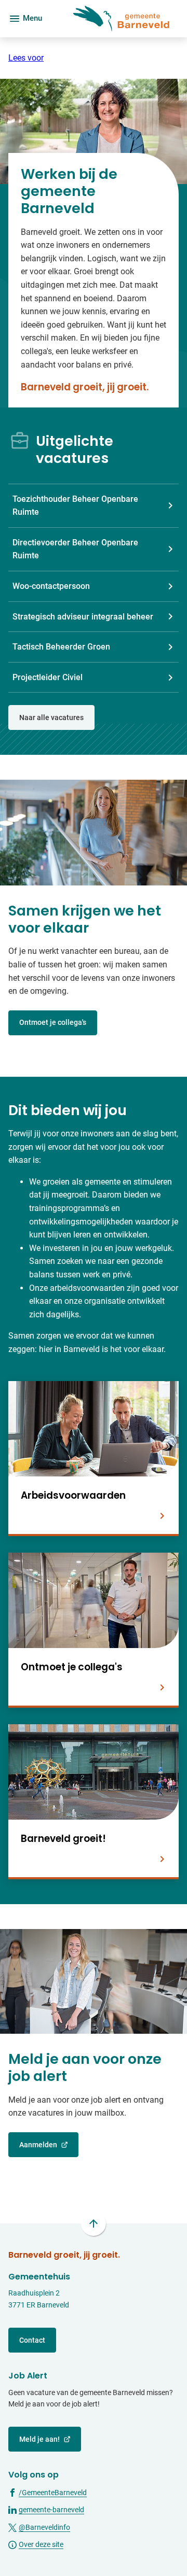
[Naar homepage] (115, 19)
